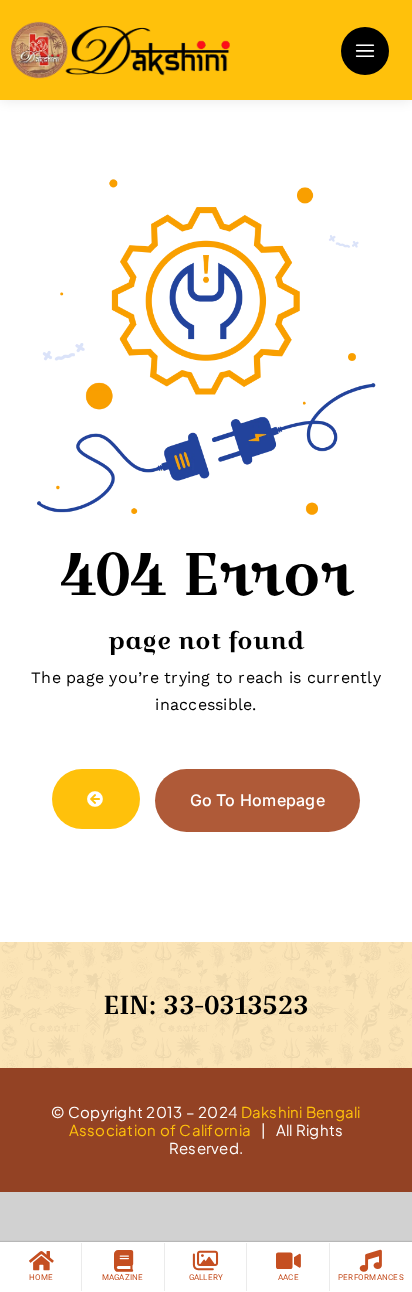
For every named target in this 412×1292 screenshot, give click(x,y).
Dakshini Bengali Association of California (215, 1120)
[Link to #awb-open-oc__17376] (365, 51)
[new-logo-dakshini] (120, 29)
